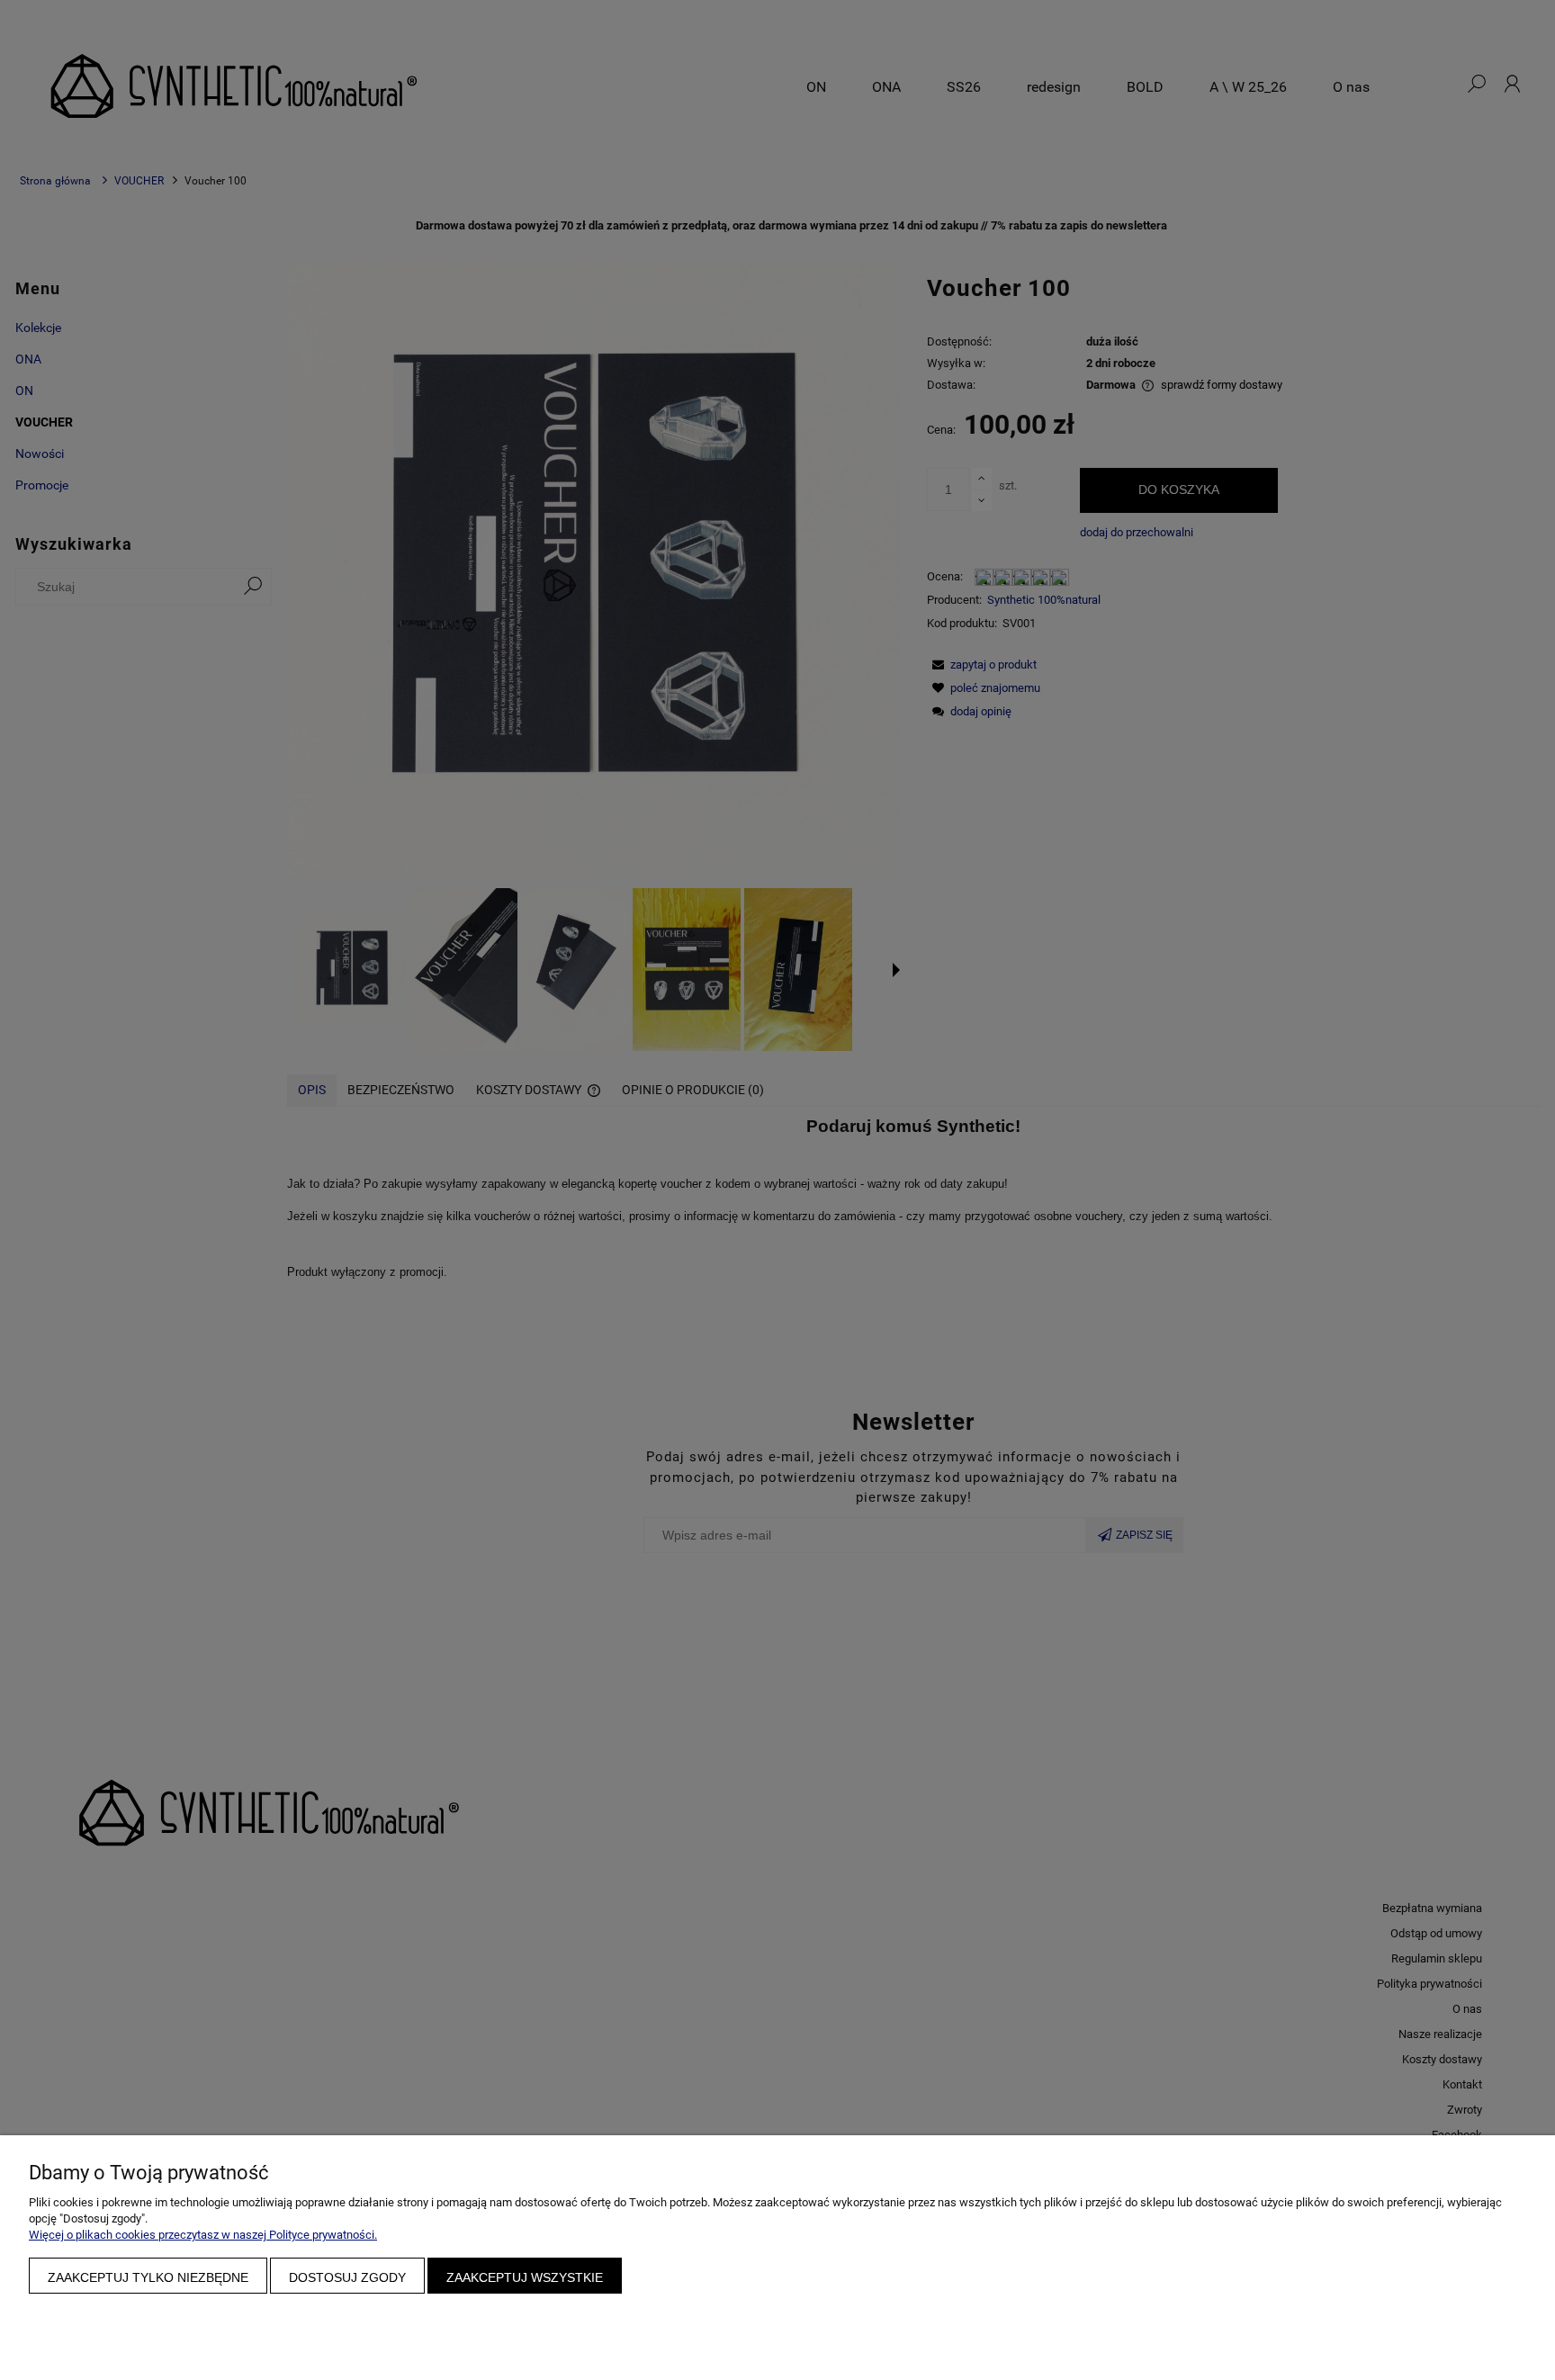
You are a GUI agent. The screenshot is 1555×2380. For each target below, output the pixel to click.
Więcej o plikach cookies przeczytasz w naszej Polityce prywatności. (203, 2235)
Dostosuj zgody (347, 2277)
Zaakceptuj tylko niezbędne (148, 2277)
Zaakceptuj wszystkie (525, 2277)
